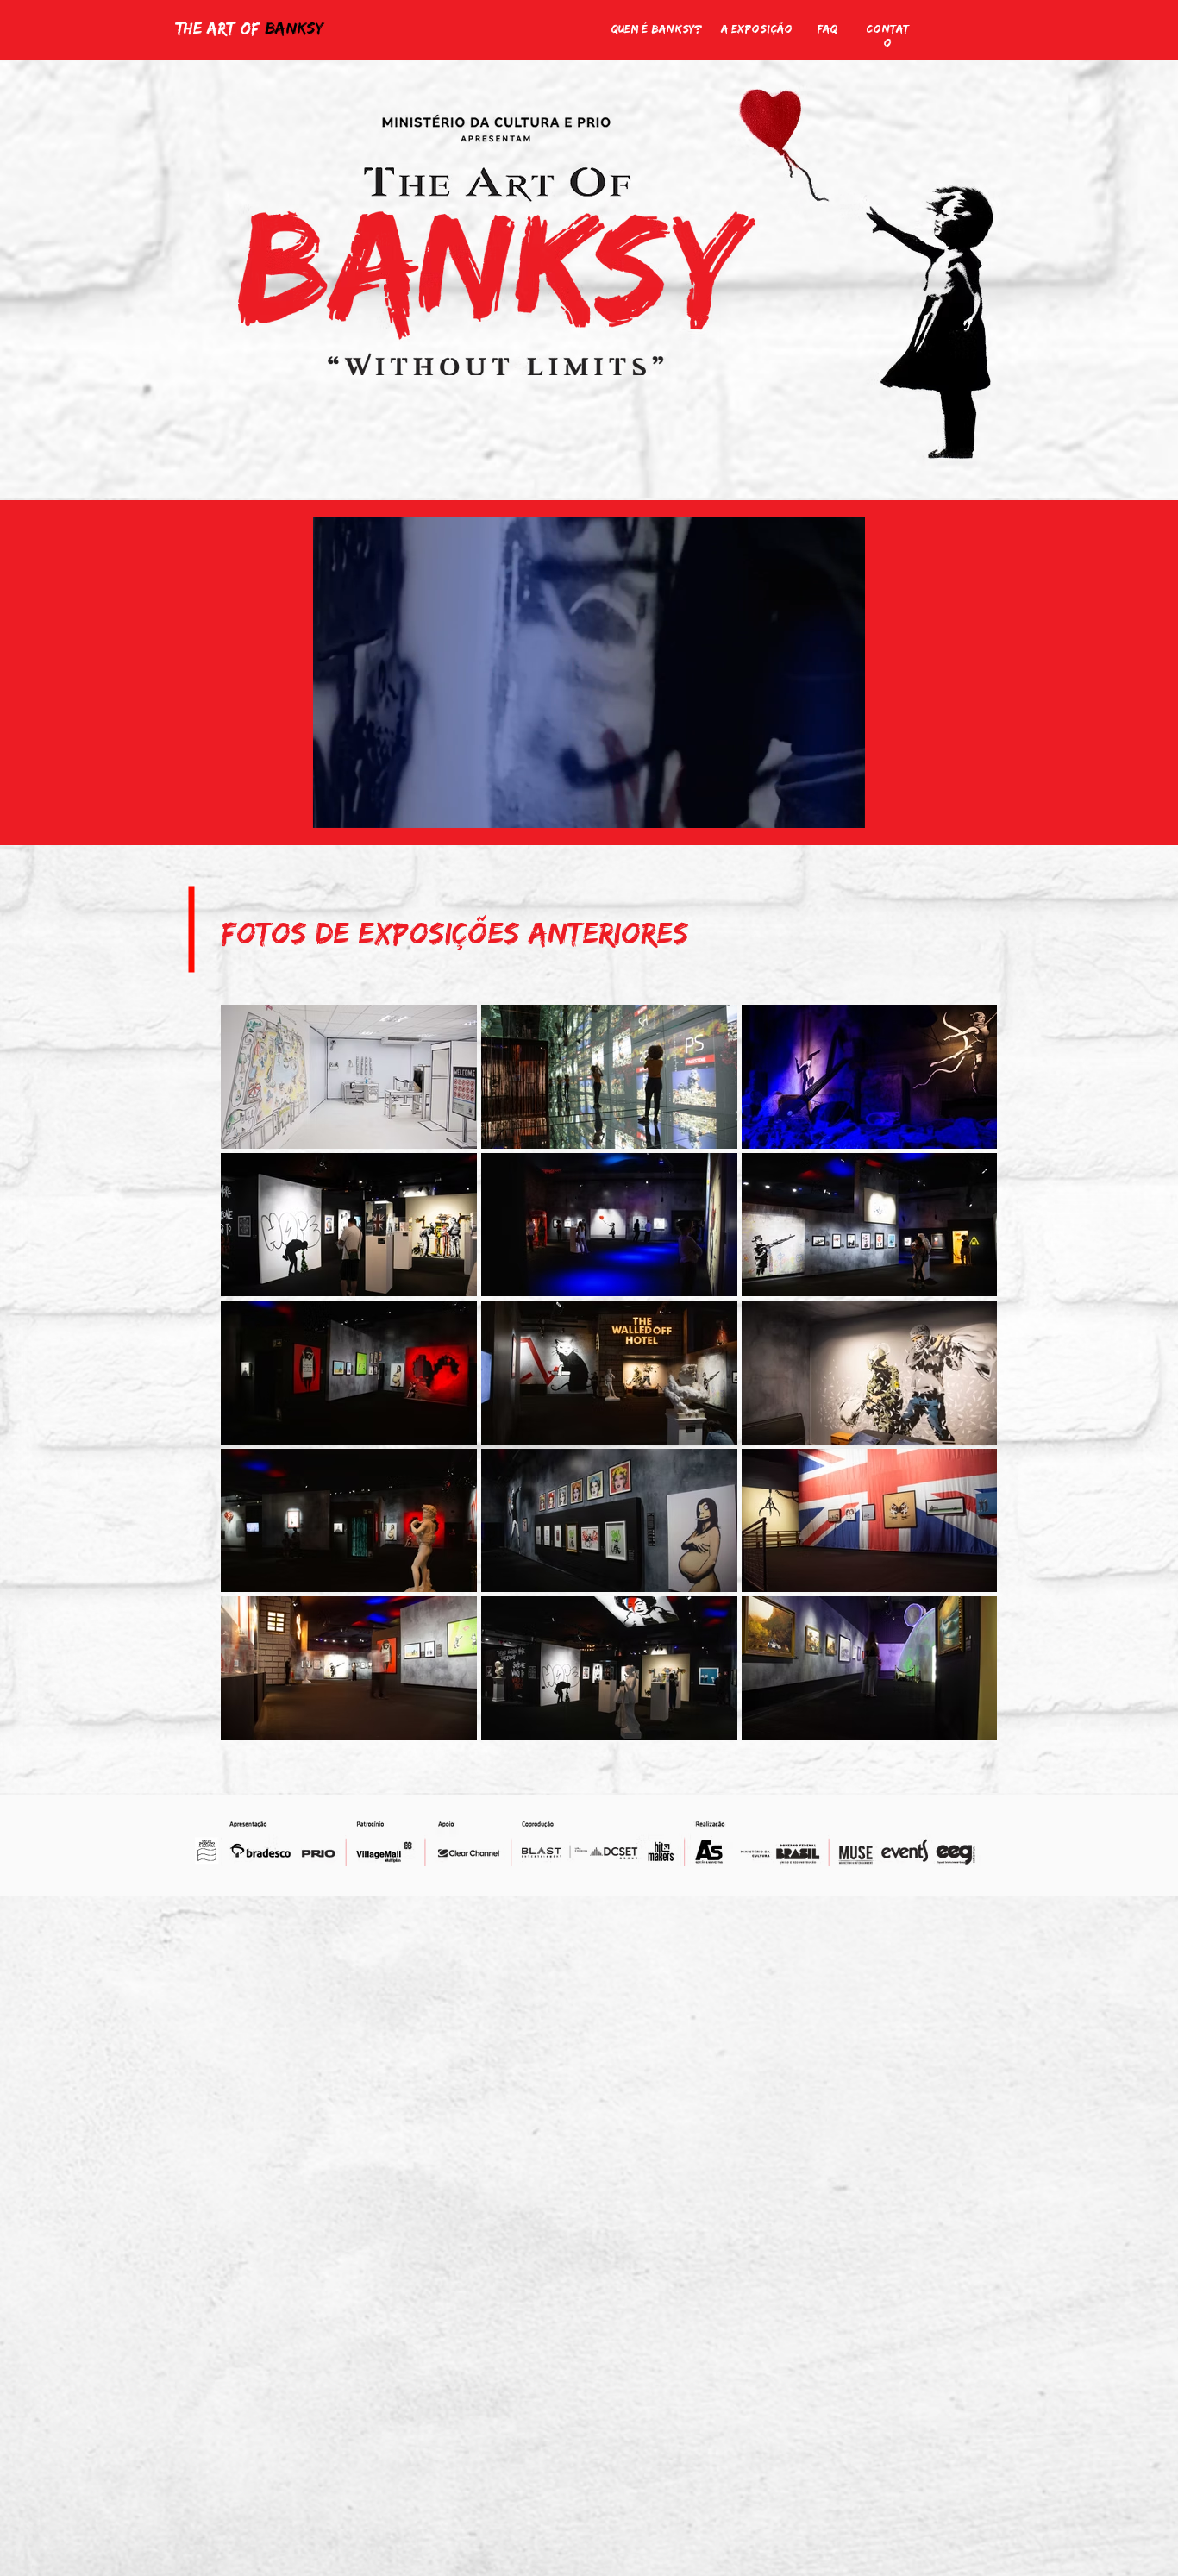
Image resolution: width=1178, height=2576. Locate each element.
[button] (843, 809)
